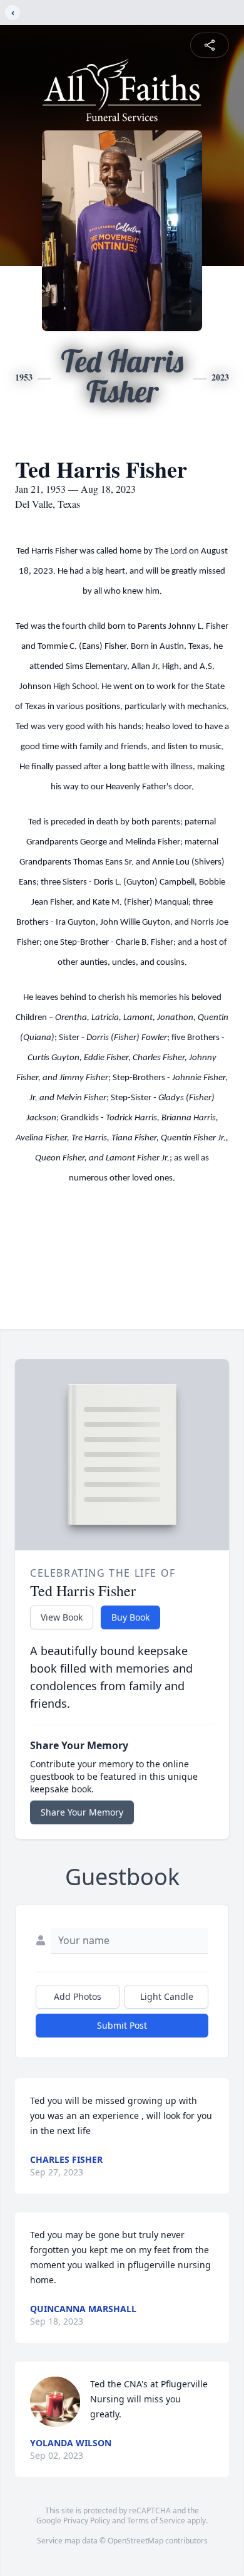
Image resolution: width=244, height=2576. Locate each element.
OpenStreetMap (135, 2541)
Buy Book (130, 1617)
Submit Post (122, 2025)
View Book (62, 1617)
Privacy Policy (87, 2521)
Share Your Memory (82, 1812)
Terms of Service (156, 2521)
